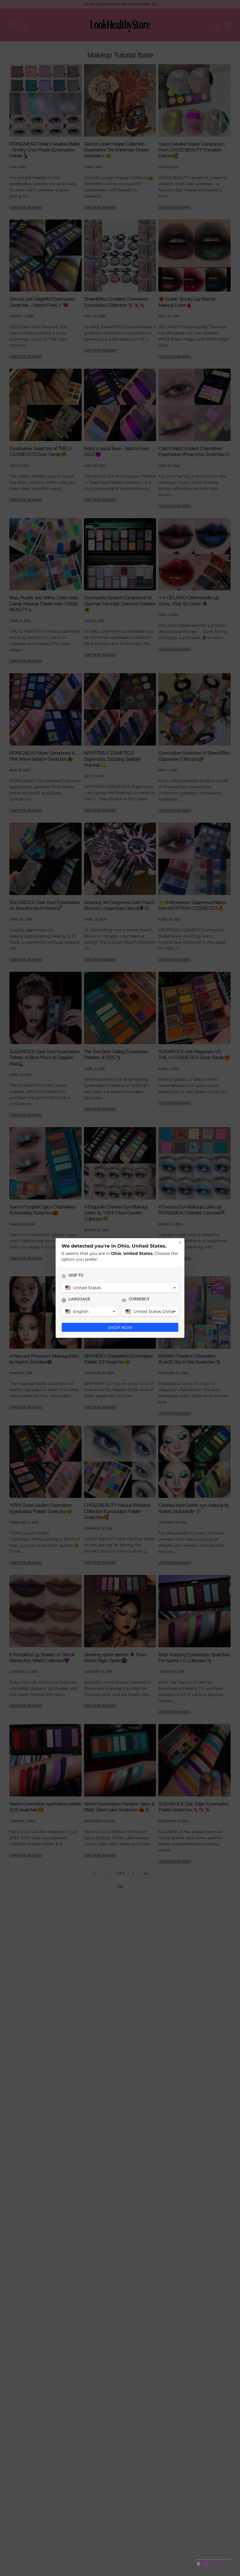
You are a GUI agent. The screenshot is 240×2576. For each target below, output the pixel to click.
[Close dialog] (180, 1243)
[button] (213, 2564)
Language (79, 1299)
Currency (139, 1299)
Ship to (76, 1275)
